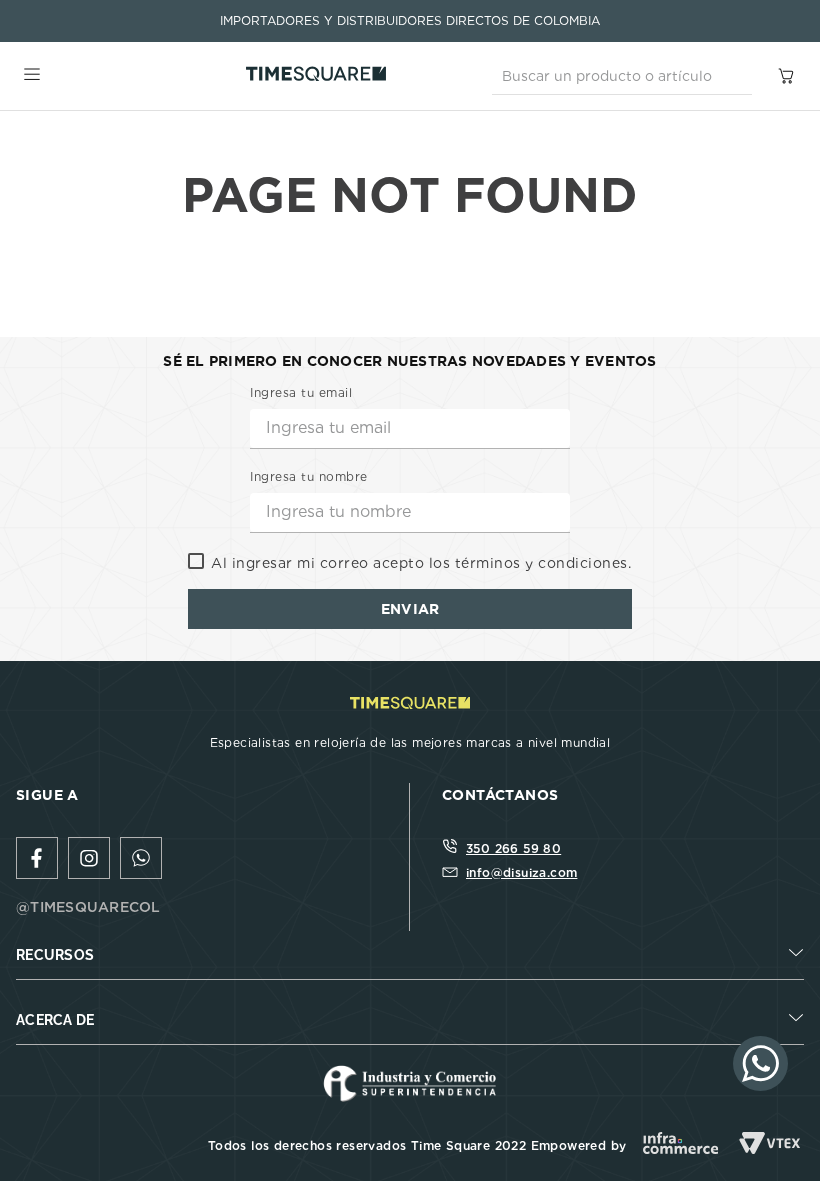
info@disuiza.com (521, 872)
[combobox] (622, 76)
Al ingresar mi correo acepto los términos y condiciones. (421, 563)
